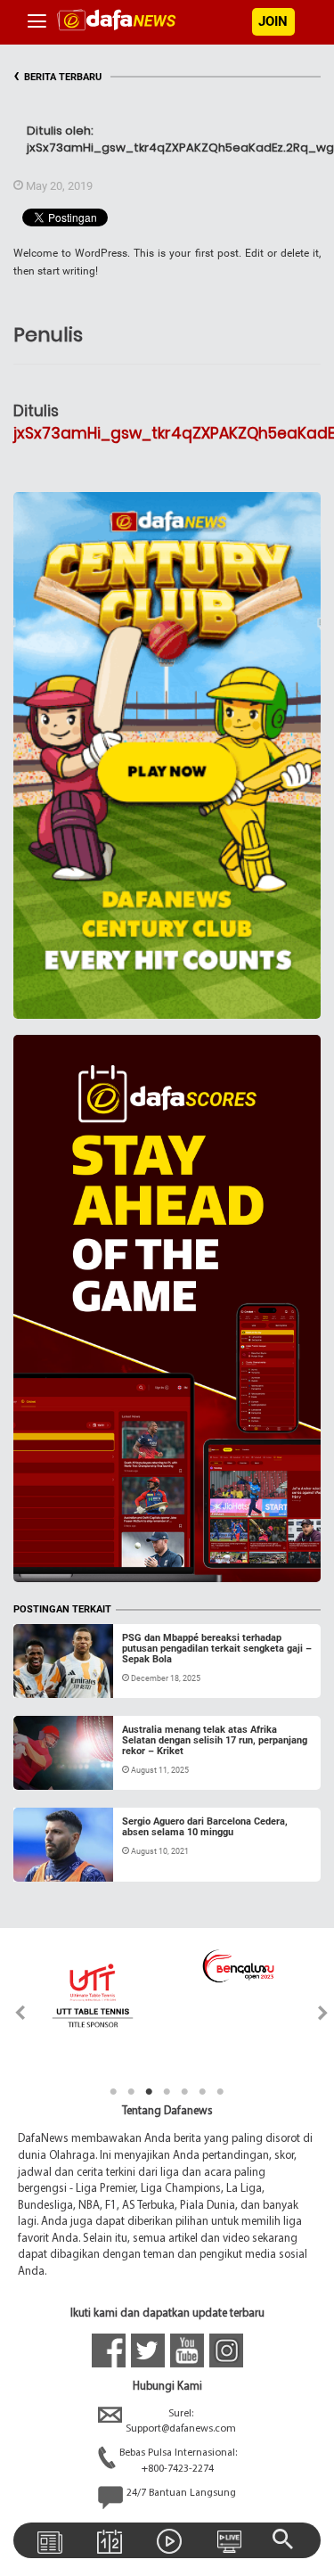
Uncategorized (69, 1677)
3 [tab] (150, 2092)
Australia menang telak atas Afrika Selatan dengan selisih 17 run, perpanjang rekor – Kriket (215, 1740)
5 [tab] (185, 2092)
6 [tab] (203, 2092)
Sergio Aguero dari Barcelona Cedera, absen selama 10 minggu (205, 1827)
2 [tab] (132, 2092)
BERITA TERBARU (57, 77)
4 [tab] (167, 2092)
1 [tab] (114, 2092)
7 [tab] (221, 2092)
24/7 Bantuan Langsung (181, 2493)
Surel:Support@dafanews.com (181, 2421)
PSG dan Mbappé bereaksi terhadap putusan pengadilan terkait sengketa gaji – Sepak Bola (217, 1649)
